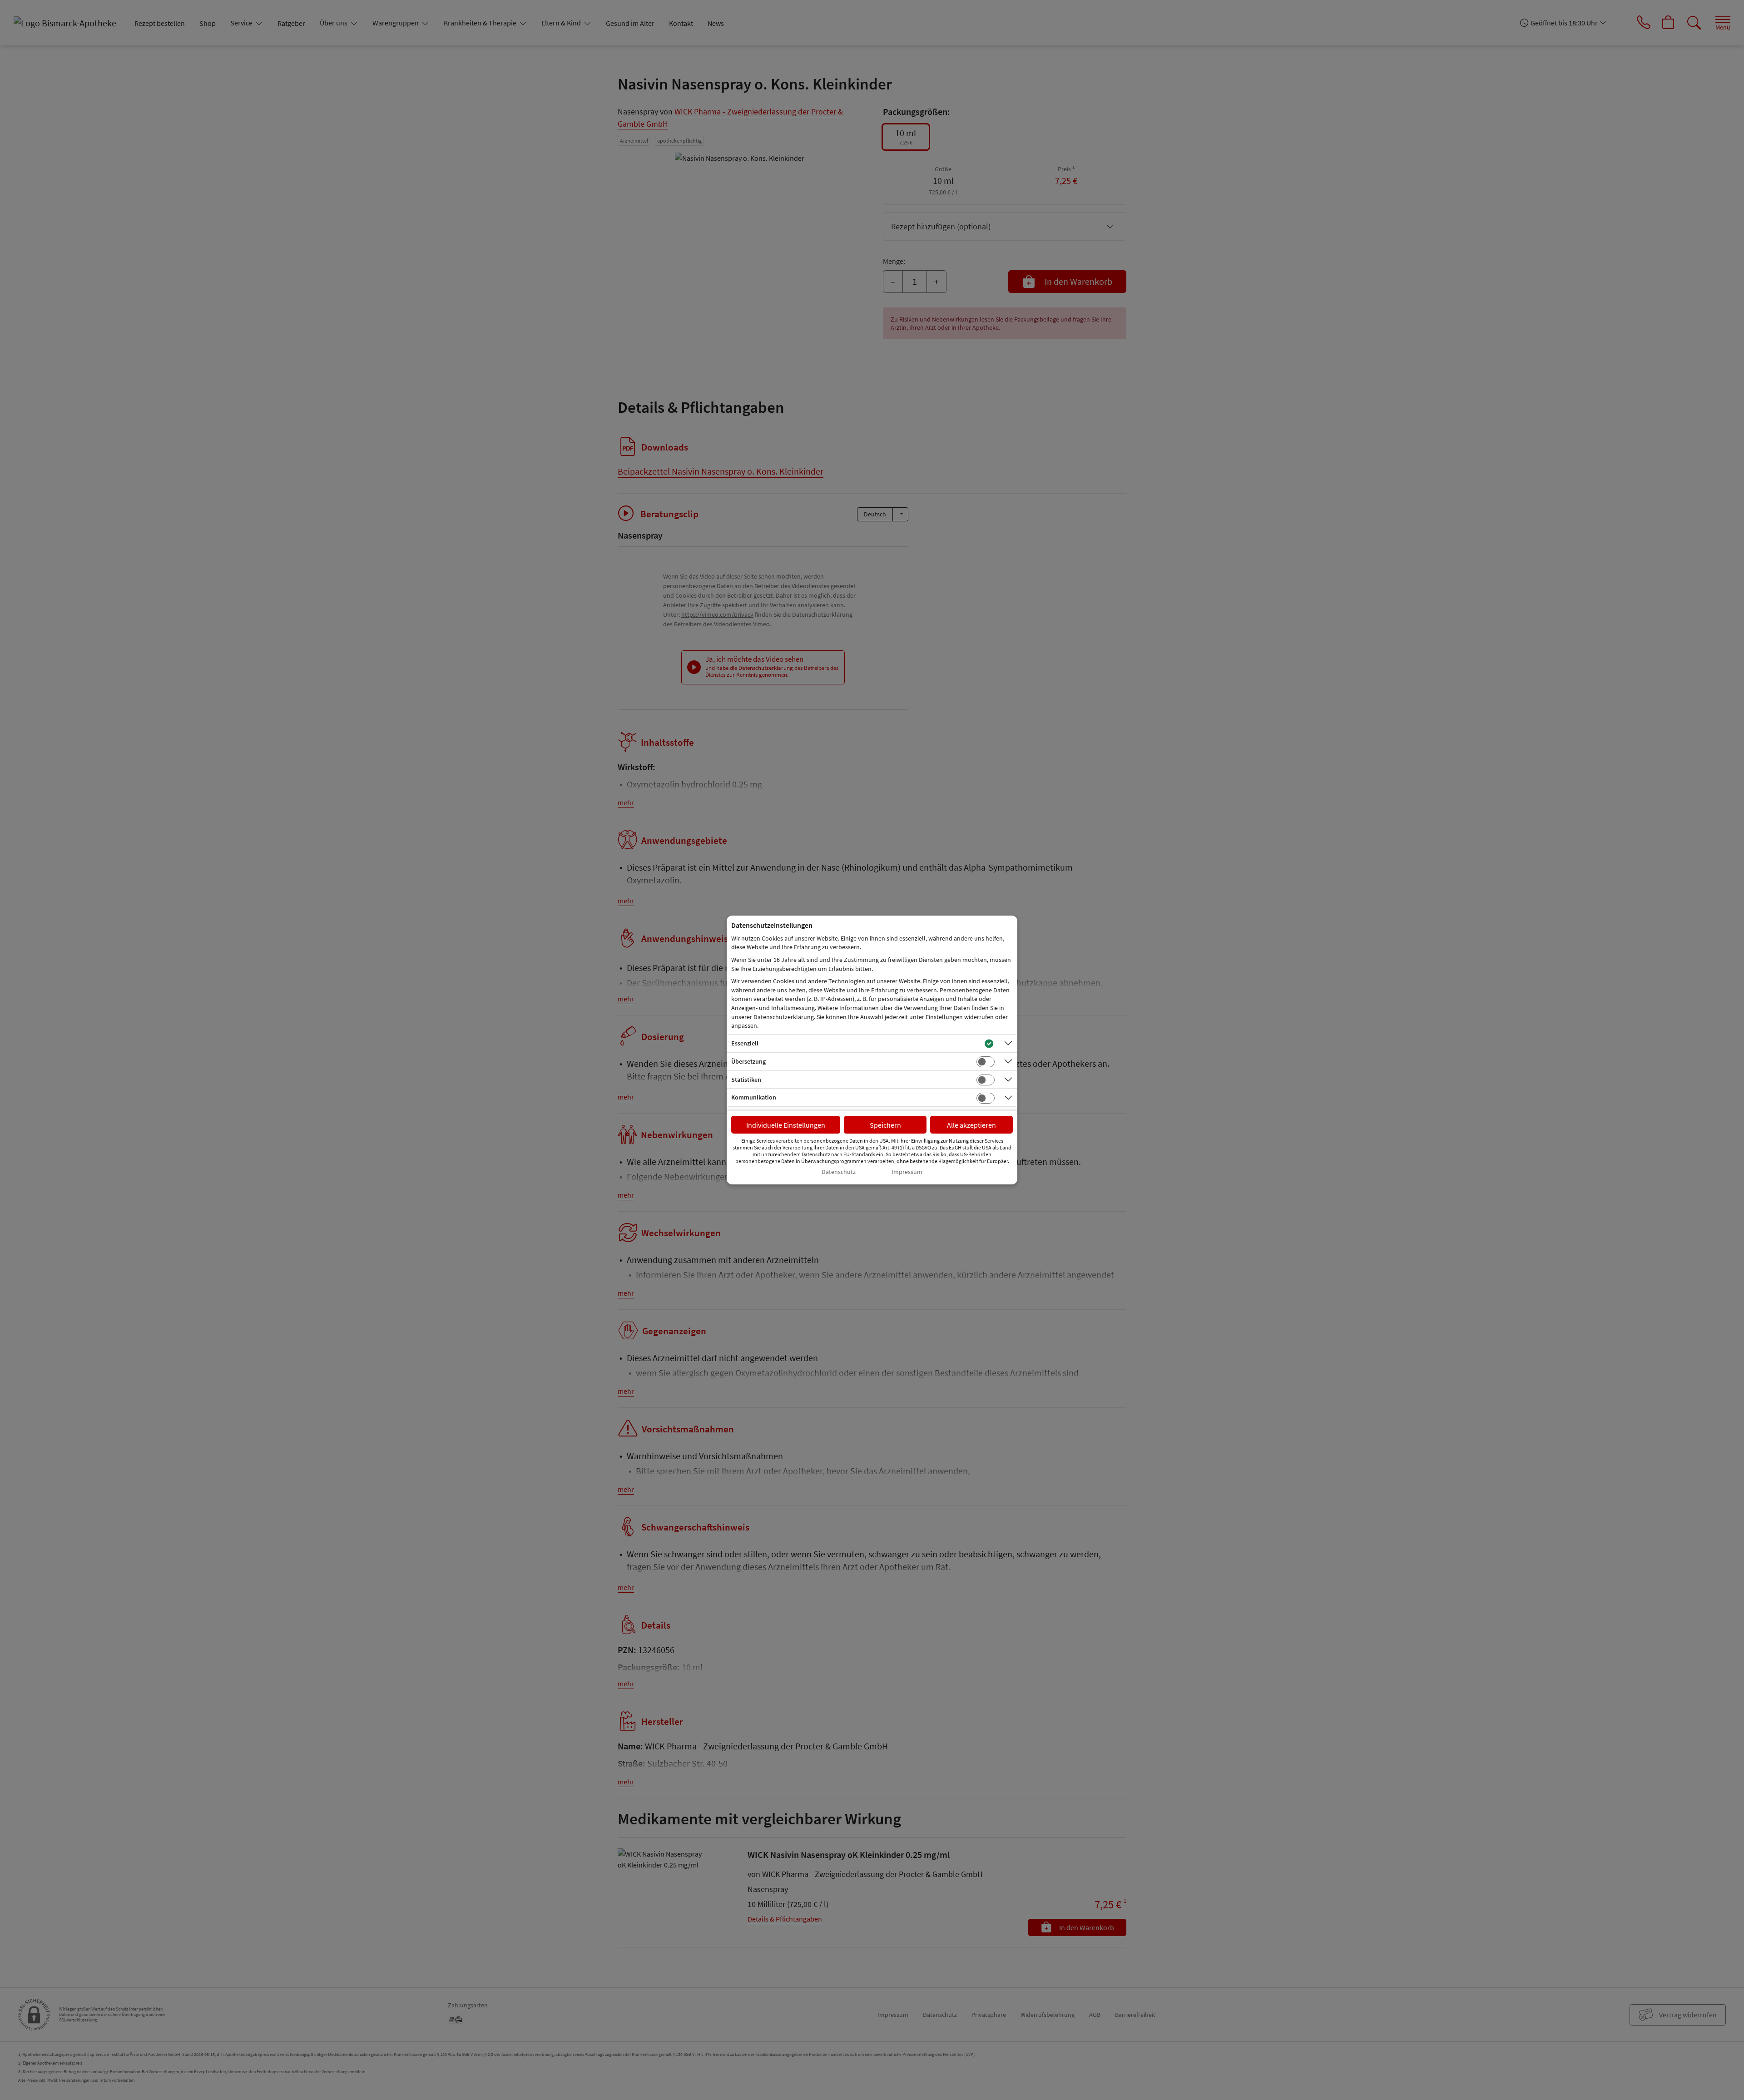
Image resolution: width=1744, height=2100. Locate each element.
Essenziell (745, 1043)
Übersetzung (748, 1061)
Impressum (907, 1172)
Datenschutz (839, 1172)
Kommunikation (754, 1097)
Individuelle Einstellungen (786, 1125)
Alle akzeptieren (971, 1125)
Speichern (885, 1125)
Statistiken (746, 1080)
